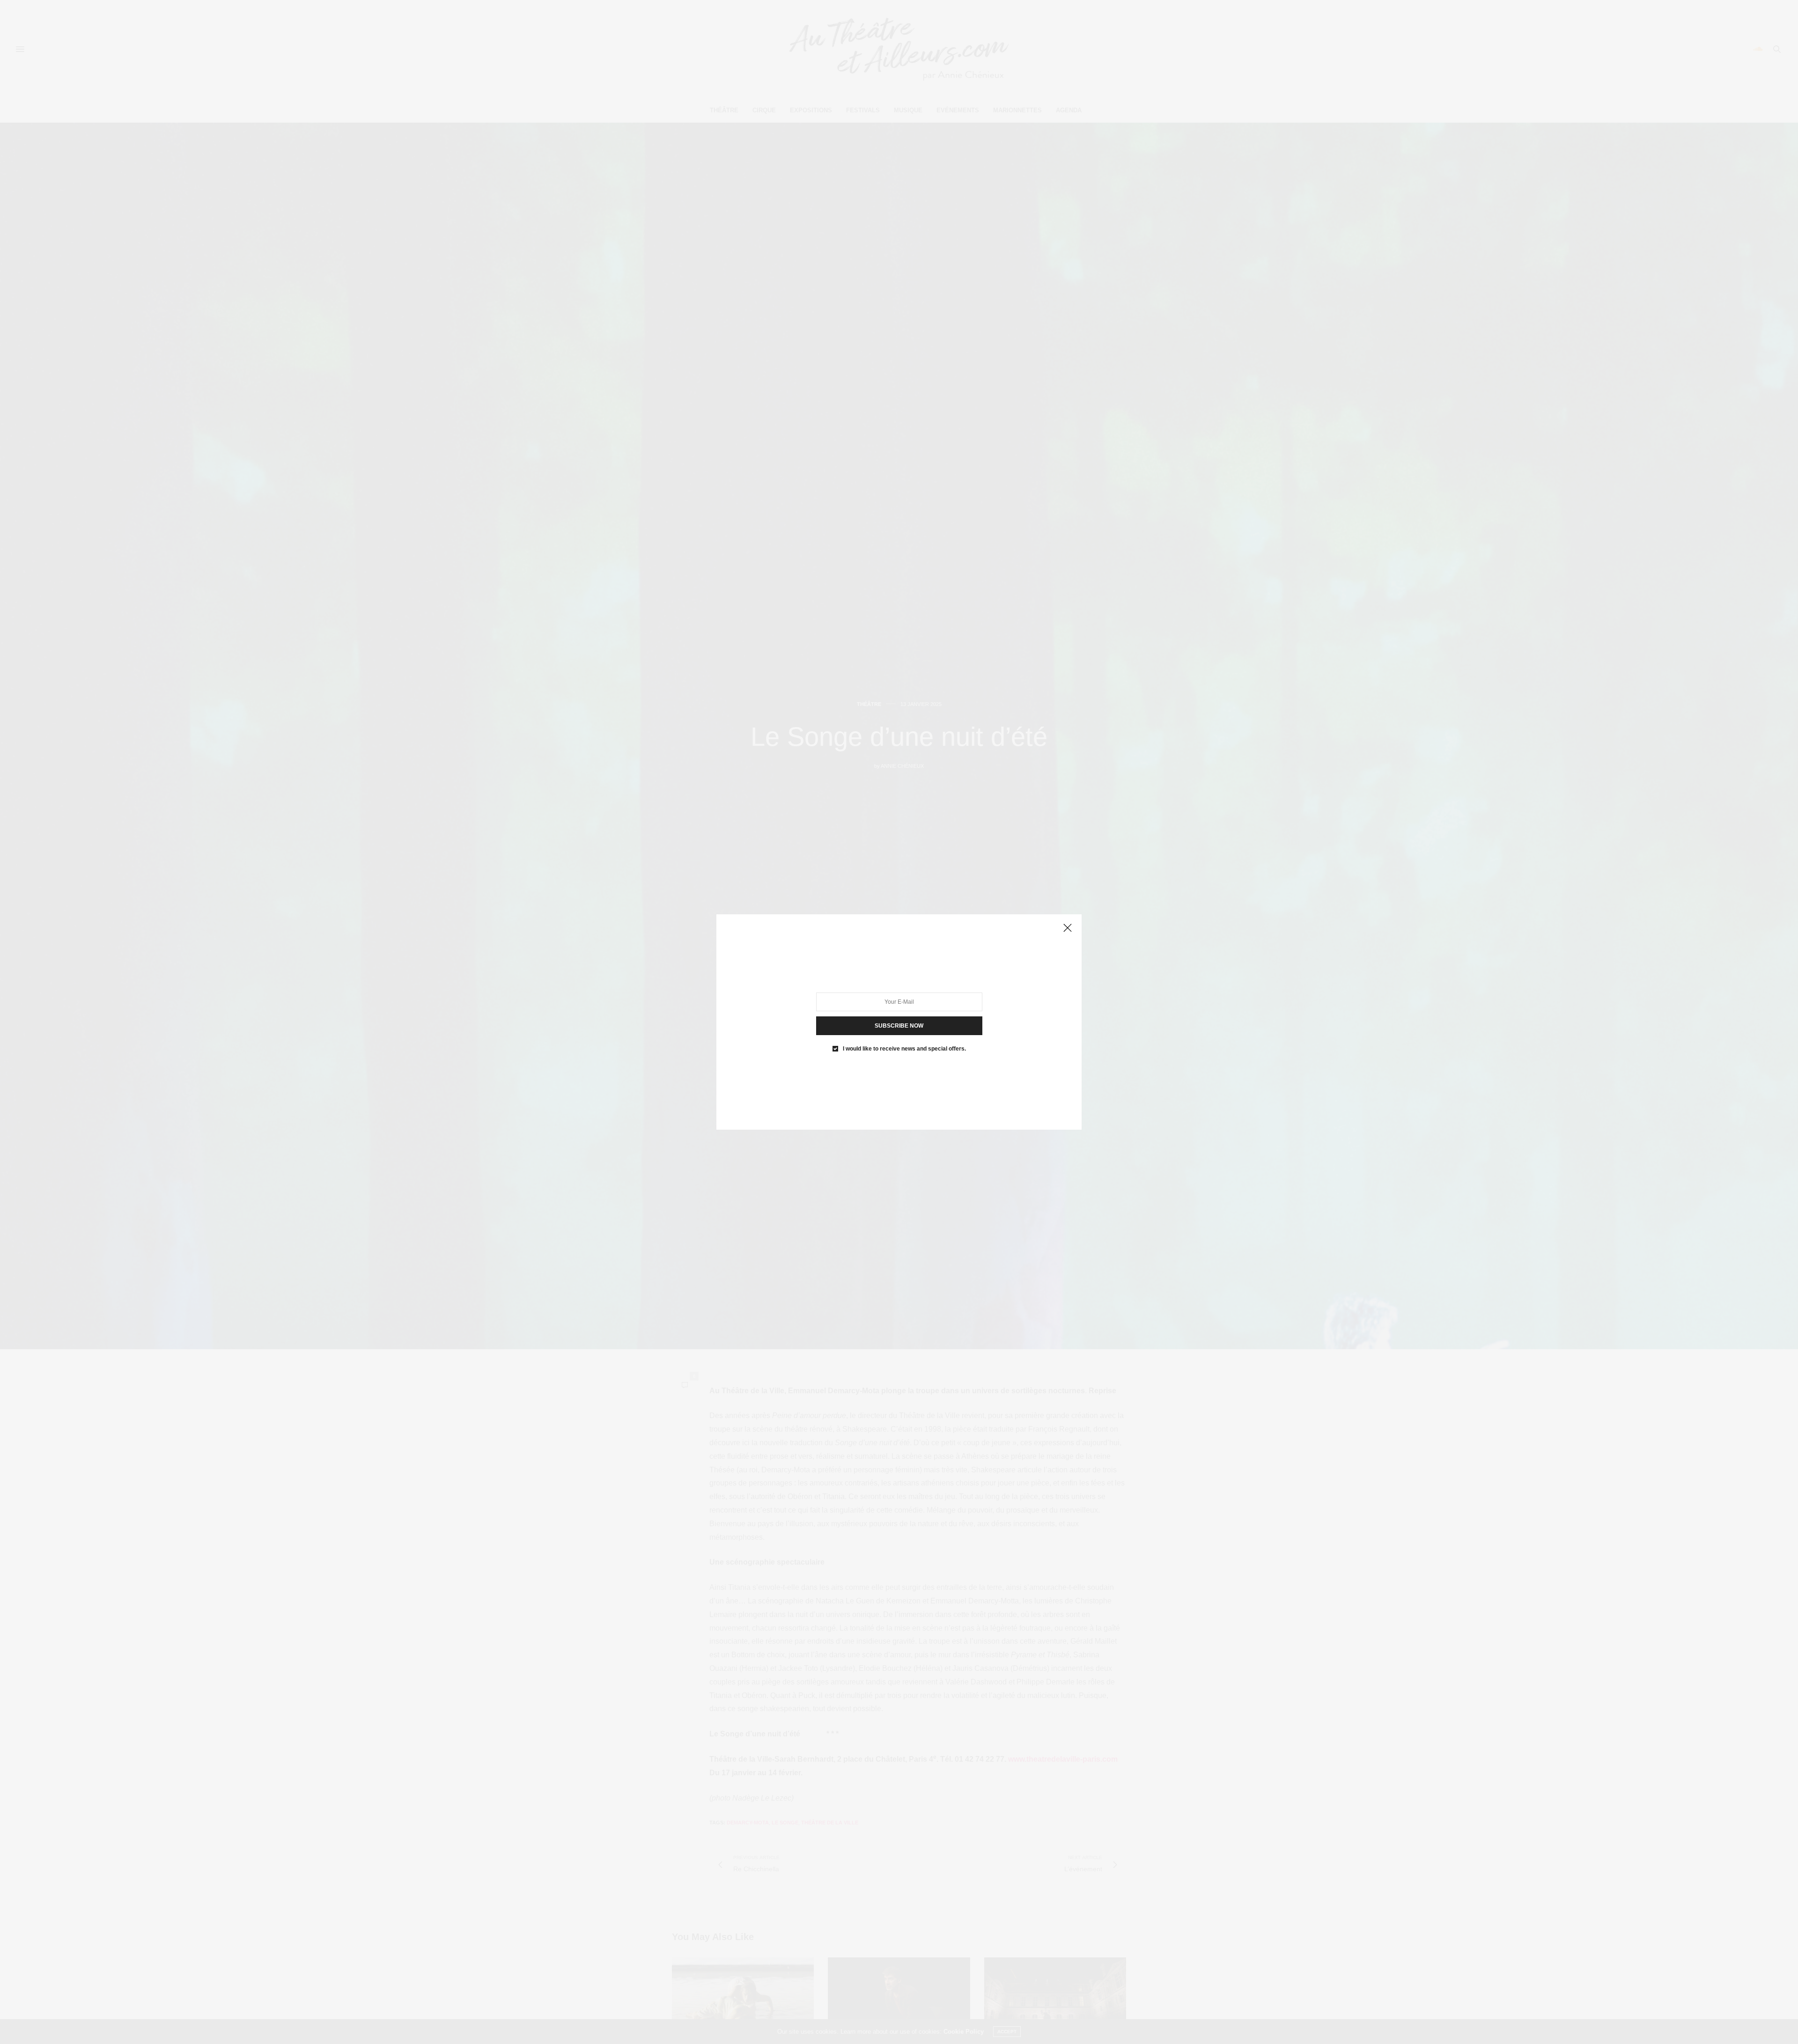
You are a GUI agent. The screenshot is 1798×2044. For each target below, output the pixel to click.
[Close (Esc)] (1068, 928)
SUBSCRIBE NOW (899, 1026)
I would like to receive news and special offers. (904, 1049)
